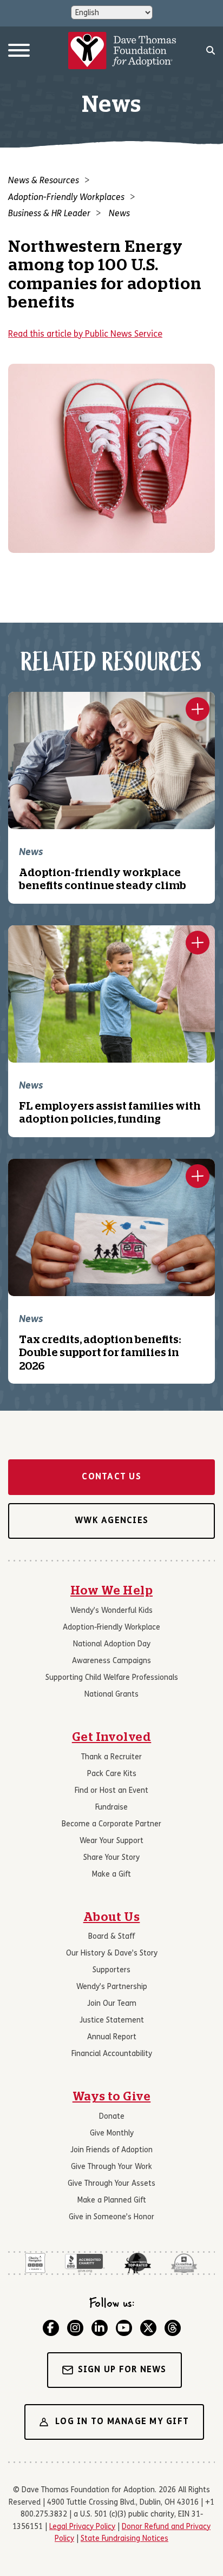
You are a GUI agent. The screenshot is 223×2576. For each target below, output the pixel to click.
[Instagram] (75, 2328)
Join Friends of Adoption (111, 2150)
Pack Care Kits (112, 1774)
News (119, 214)
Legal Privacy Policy (82, 2527)
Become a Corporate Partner (111, 1824)
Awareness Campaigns (111, 1661)
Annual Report (112, 2037)
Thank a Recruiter (111, 1757)
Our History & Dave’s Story (112, 1954)
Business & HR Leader (49, 214)
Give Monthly (112, 2134)
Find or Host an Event (111, 1791)
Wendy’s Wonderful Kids (111, 1611)
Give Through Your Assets (111, 2184)
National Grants (111, 1695)
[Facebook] (51, 2328)
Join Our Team (112, 2004)
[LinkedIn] (100, 2328)
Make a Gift (111, 1875)
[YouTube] (124, 2328)
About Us (112, 1917)
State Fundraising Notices (124, 2539)
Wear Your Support (111, 1841)
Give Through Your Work (111, 2167)
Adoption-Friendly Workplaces (66, 198)
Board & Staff (111, 1937)
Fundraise (111, 1808)
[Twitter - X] (148, 2328)
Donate (112, 2117)
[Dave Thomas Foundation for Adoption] (122, 51)
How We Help (111, 1591)
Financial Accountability (112, 2054)
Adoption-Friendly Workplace (111, 1628)
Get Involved (112, 1737)
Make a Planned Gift (112, 2201)
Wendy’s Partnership (112, 1987)
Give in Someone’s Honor (111, 2217)
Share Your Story (111, 1858)
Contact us (111, 1477)
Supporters (111, 1970)
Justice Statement (112, 2021)
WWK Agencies (111, 1521)
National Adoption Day (112, 1644)
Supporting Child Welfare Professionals (112, 1678)
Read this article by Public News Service (85, 335)
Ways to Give (112, 2097)
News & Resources (44, 181)
